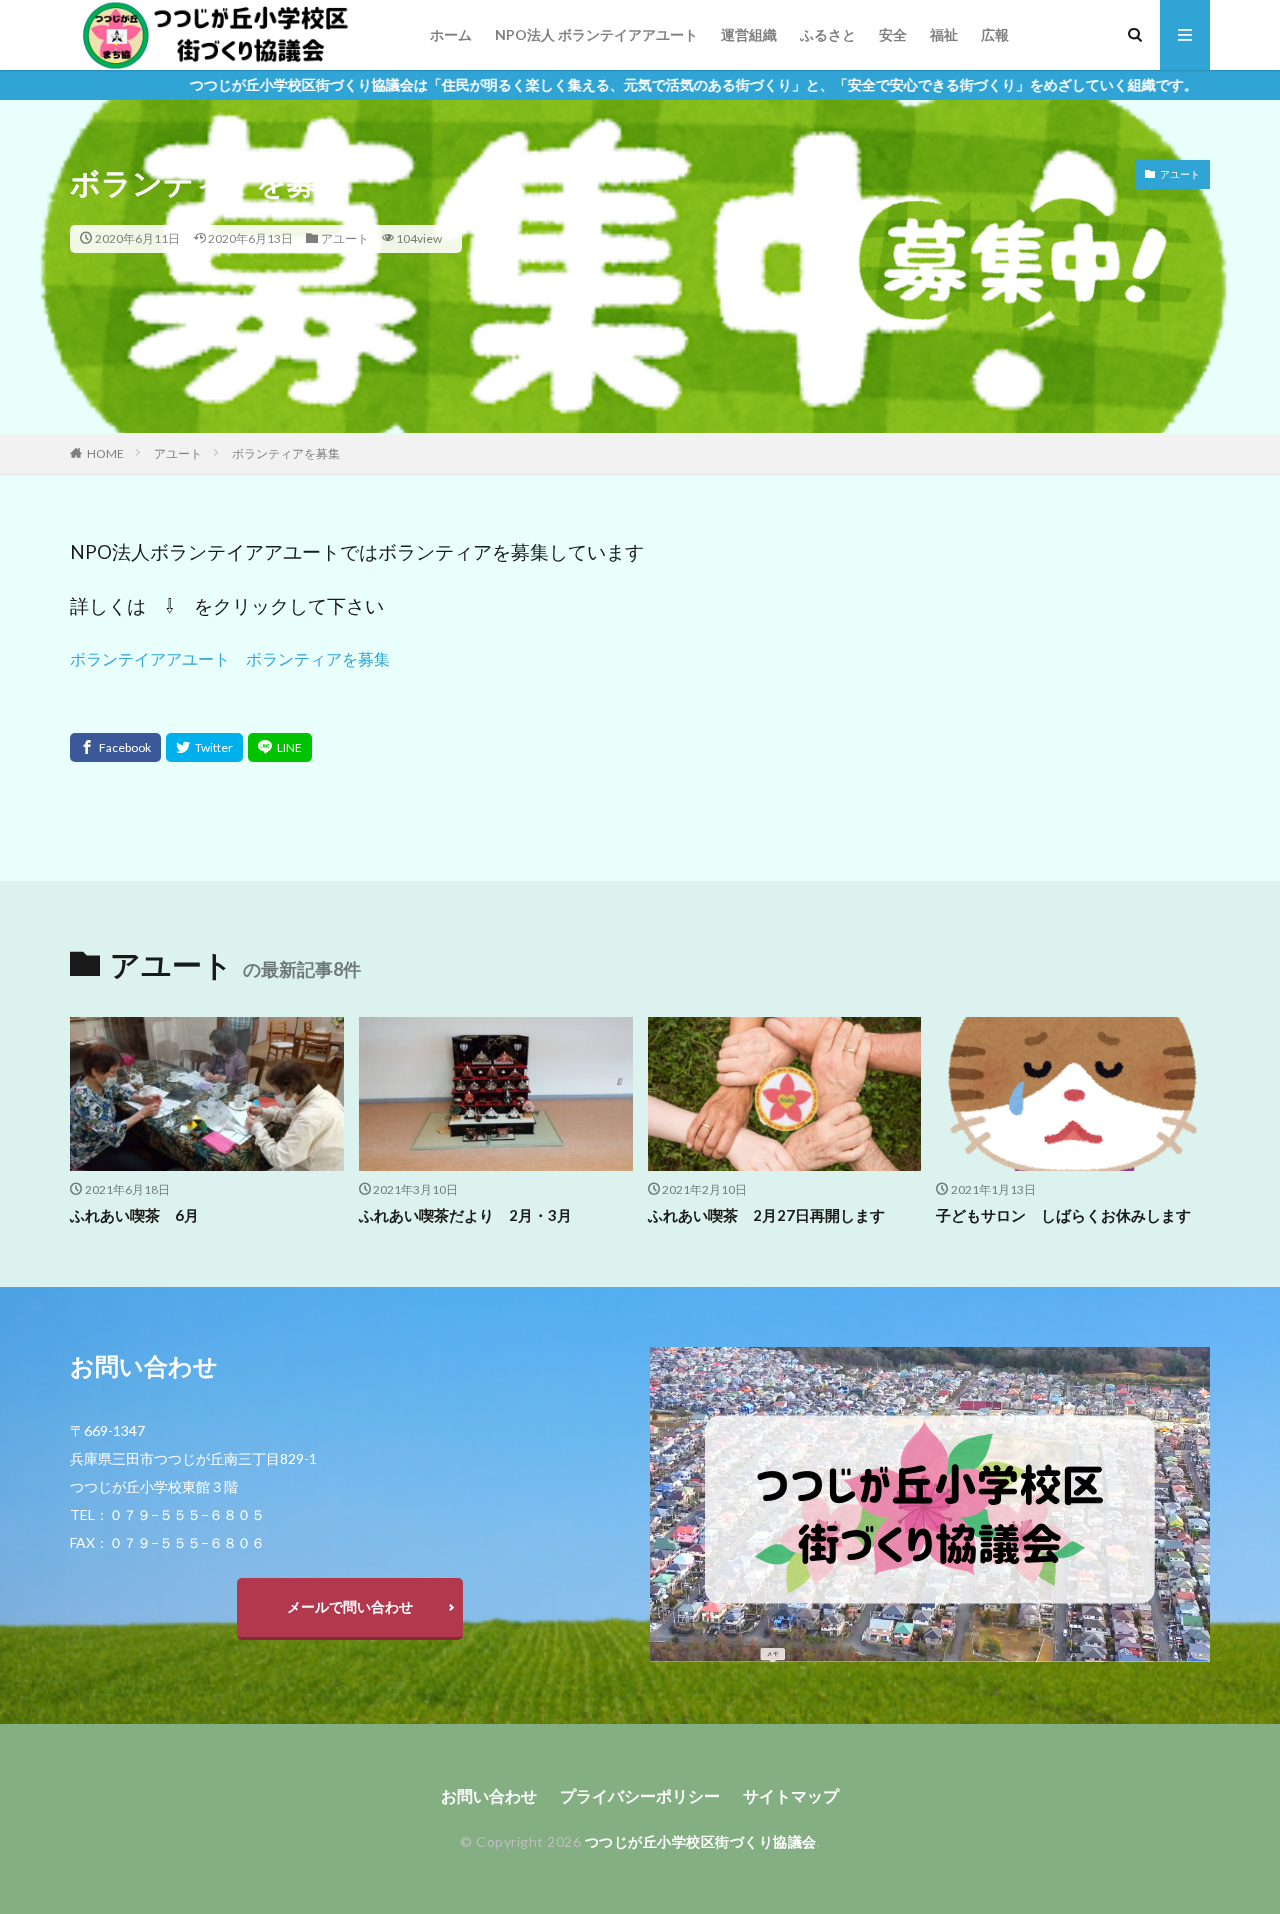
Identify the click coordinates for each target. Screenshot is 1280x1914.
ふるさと (828, 34)
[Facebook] (115, 747)
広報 (995, 34)
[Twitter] (204, 747)
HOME (105, 453)
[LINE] (280, 747)
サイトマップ (791, 1795)
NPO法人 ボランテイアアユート (596, 34)
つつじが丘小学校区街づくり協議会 (701, 1841)
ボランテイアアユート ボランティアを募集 (230, 658)
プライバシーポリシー (640, 1795)
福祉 (944, 34)
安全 (893, 34)
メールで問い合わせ (350, 1606)
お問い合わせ (489, 1795)
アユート (345, 238)
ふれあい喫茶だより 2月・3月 (465, 1215)
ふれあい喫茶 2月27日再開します (766, 1215)
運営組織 (749, 34)
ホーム (451, 34)
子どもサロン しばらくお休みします (1063, 1215)
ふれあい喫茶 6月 (134, 1215)
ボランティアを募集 (286, 453)
